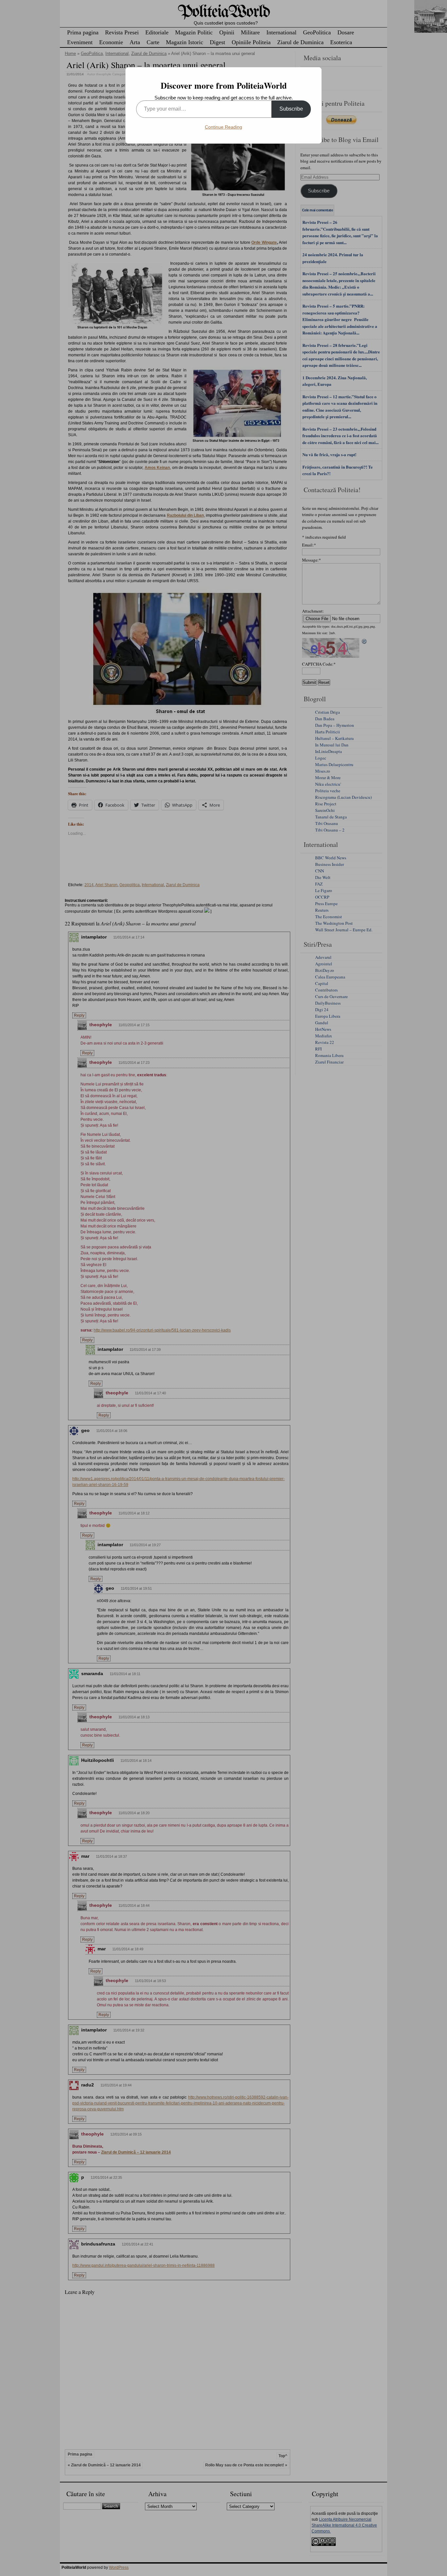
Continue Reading (223, 127)
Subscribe (291, 109)
